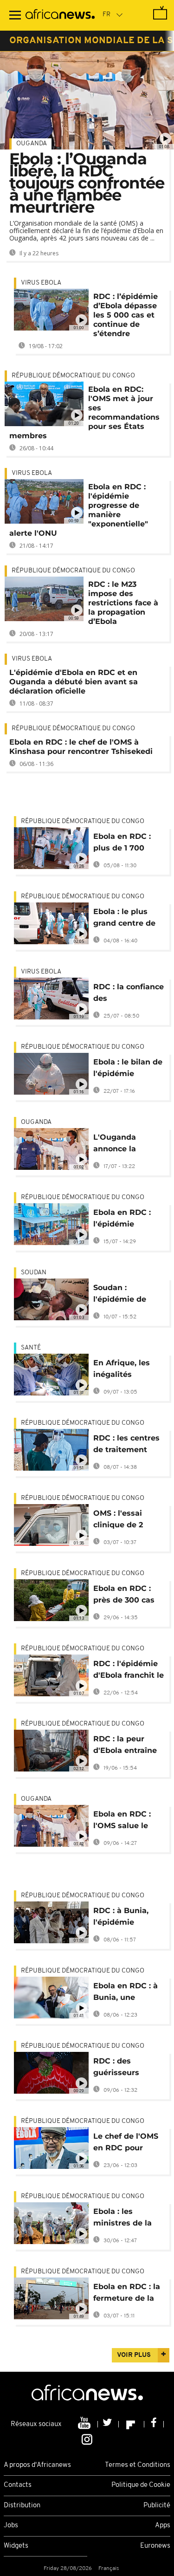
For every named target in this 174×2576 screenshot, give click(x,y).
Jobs (11, 2526)
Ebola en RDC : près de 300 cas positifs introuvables (124, 1596)
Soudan (34, 1273)
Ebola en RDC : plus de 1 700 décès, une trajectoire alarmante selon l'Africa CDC (125, 844)
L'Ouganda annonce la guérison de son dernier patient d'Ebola (125, 1145)
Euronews (155, 2546)
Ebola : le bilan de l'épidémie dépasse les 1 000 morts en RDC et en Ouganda (128, 1069)
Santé (31, 1348)
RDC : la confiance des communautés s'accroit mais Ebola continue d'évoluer (129, 994)
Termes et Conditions (138, 2465)
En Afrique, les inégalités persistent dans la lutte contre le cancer (129, 1370)
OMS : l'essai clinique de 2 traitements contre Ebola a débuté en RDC (123, 1521)
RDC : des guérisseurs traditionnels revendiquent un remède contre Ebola (126, 2068)
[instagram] (87, 2439)
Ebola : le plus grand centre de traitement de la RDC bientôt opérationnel (125, 919)
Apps (163, 2526)
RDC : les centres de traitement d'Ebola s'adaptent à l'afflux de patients (126, 1445)
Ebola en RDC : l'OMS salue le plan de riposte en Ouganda (129, 1821)
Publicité (157, 2506)
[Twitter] (108, 2424)
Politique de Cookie (141, 2485)
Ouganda (32, 144)
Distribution (22, 2506)
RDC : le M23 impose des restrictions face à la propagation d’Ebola (123, 603)
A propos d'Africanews (37, 2465)
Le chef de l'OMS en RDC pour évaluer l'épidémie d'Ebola (126, 2144)
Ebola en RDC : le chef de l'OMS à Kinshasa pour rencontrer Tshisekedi (81, 747)
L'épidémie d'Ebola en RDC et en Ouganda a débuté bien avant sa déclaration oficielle (74, 682)
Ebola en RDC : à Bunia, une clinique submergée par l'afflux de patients (126, 1993)
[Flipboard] (132, 2424)
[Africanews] (60, 15)
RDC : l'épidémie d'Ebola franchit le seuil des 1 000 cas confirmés (129, 1671)
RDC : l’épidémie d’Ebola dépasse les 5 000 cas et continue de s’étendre (126, 315)
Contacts (18, 2485)
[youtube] (85, 2424)
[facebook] (154, 2424)
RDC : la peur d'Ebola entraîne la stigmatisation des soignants (126, 1746)
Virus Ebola (41, 283)
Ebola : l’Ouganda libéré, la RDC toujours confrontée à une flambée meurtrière (87, 183)
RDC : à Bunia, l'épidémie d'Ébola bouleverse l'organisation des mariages (128, 1918)
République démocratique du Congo (73, 376)
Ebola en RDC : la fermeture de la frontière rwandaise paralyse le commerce (127, 2294)
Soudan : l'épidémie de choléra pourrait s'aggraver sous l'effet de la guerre (124, 1295)
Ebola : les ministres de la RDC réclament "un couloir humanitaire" (123, 2219)
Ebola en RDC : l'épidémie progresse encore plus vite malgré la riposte (127, 1220)
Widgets (16, 2546)
